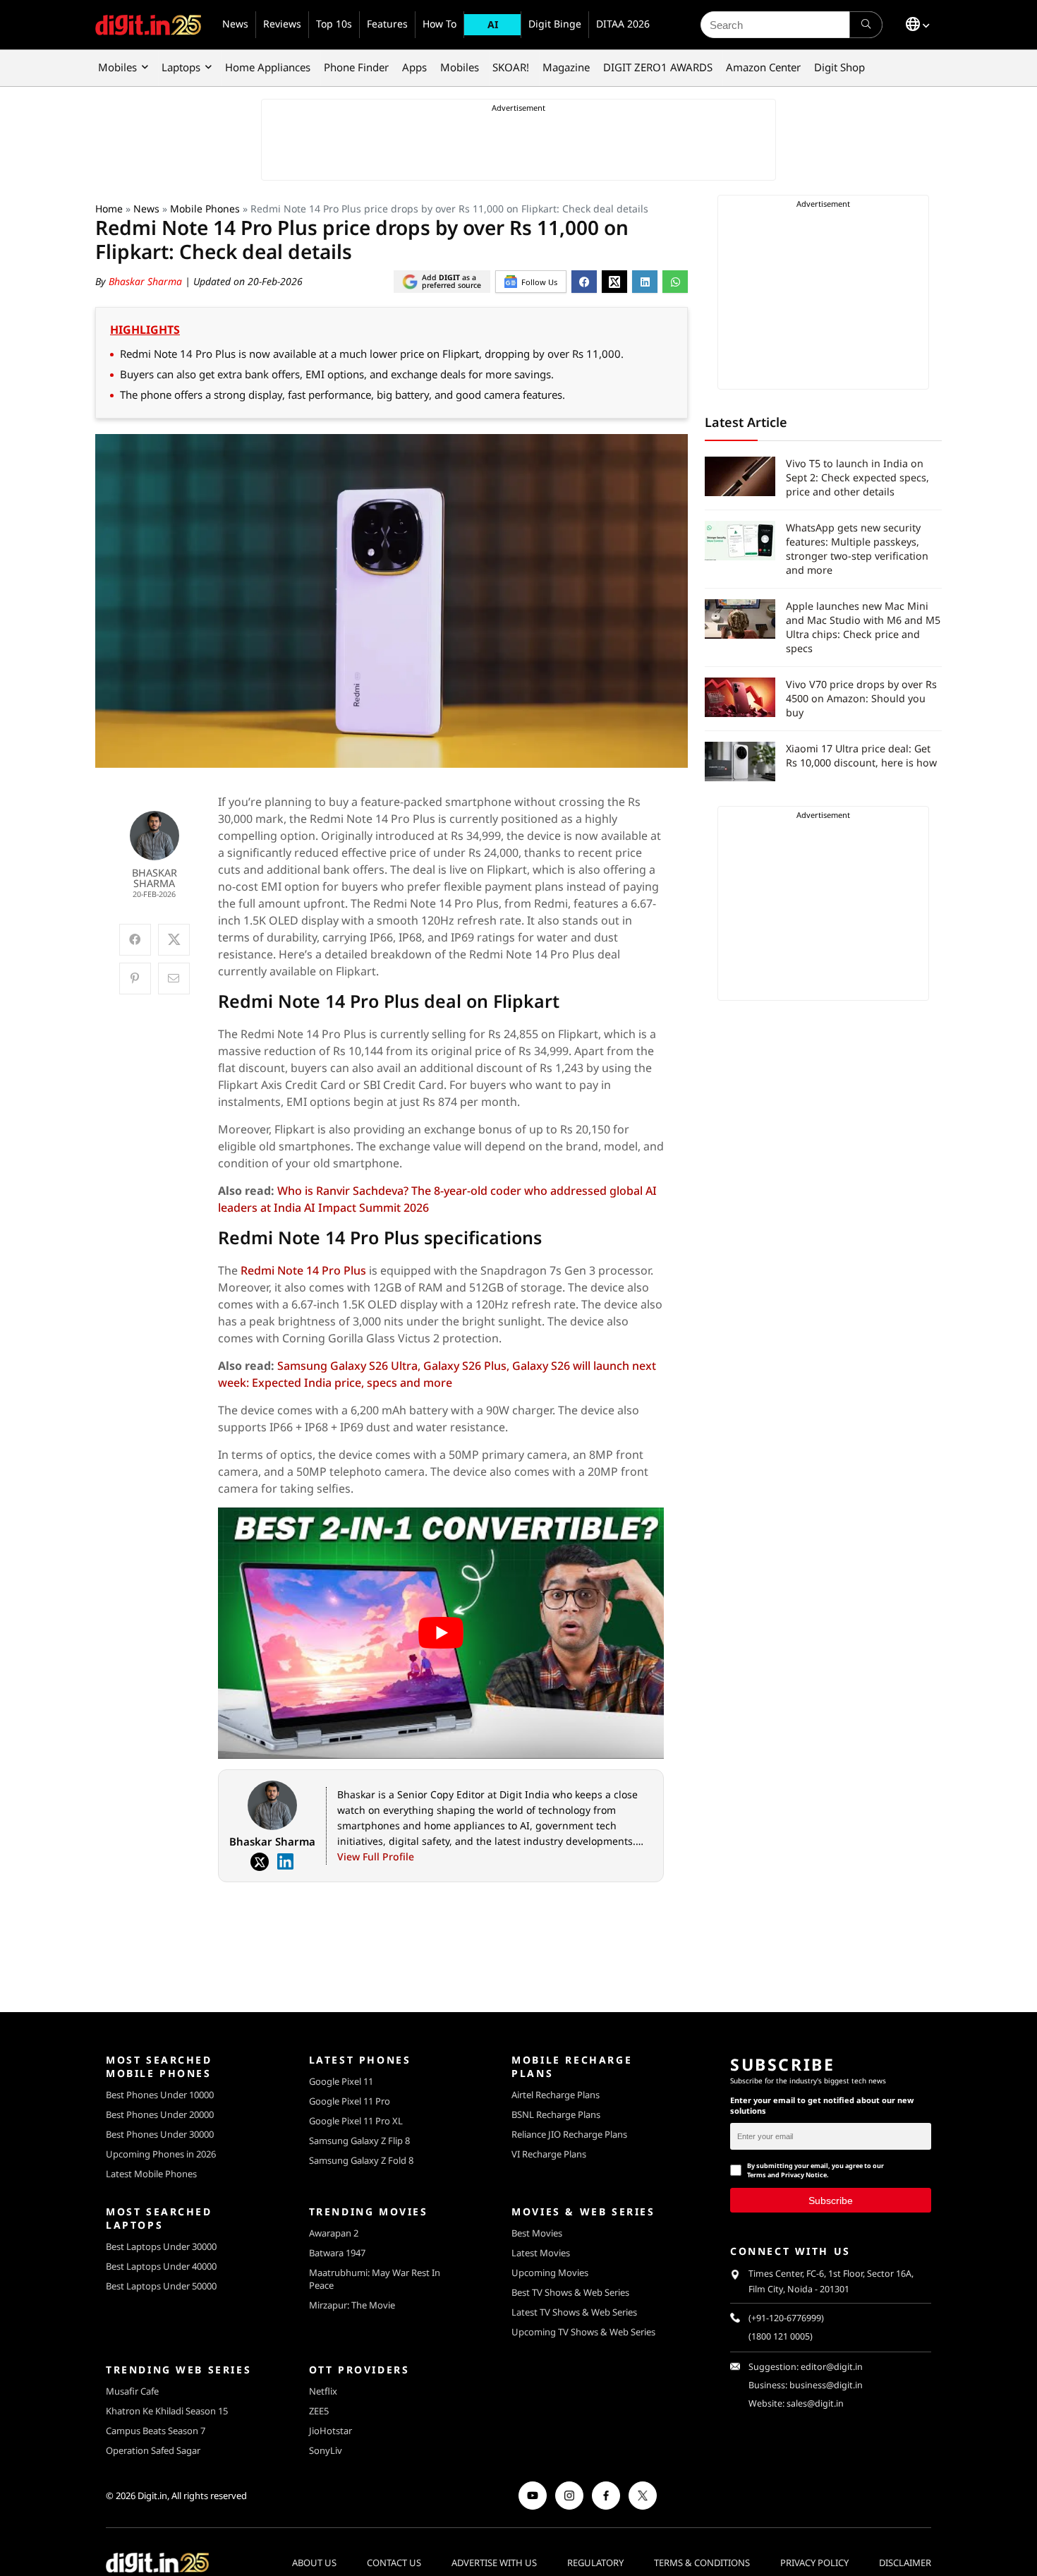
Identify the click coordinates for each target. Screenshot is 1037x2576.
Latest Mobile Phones (151, 2174)
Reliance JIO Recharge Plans (569, 2134)
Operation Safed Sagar (153, 2450)
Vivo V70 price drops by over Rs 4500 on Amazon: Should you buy (861, 698)
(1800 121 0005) (781, 2336)
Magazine (566, 67)
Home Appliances (268, 67)
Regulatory (595, 2563)
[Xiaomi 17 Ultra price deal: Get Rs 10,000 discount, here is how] (740, 762)
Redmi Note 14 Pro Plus (303, 1270)
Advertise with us (494, 2563)
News (235, 24)
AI (493, 24)
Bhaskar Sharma (147, 281)
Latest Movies (541, 2253)
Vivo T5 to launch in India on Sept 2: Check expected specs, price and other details (857, 477)
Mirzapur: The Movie (352, 2305)
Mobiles (117, 67)
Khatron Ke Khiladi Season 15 (167, 2411)
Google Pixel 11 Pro (350, 2101)
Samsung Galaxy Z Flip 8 (359, 2141)
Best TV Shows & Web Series (570, 2292)
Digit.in (152, 2496)
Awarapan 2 (334, 2233)
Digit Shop (839, 67)
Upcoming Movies (550, 2273)
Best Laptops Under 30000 (161, 2246)
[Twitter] (260, 1862)
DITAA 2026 (623, 24)
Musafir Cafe (132, 2391)
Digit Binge (555, 24)
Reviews (282, 24)
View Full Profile (376, 1856)
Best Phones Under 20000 (160, 2114)
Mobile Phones (205, 209)
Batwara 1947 (337, 2253)
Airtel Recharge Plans (556, 2095)
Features (387, 24)
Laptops (181, 67)
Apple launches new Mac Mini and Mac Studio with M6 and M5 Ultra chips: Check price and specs (863, 627)
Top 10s (334, 24)
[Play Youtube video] (441, 1633)
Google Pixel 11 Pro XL (356, 2121)
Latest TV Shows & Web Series (574, 2312)
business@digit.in (826, 2385)
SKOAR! (511, 67)
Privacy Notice (804, 2175)
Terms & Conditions (702, 2563)
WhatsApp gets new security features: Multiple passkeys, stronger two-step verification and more (857, 549)
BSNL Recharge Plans (556, 2114)
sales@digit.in (815, 2403)
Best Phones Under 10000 (160, 2095)
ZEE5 (319, 2411)
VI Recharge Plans (549, 2154)
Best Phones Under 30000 (160, 2134)
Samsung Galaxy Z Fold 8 (361, 2160)
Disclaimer (905, 2563)
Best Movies (537, 2233)
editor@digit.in (832, 2367)
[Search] (866, 25)
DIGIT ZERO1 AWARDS (658, 67)
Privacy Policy (814, 2563)
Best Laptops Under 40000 (161, 2266)
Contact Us (394, 2563)
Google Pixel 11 (341, 2081)
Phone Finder (356, 67)
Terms (757, 2175)
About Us (314, 2563)
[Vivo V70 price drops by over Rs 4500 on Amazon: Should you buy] (740, 697)
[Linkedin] (285, 1862)
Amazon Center (763, 67)
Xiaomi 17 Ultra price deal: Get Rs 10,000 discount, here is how (861, 756)
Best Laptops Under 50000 (161, 2286)
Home (109, 209)
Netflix (323, 2391)
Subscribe (831, 2201)
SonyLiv (326, 2450)
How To (439, 24)
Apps (414, 67)
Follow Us (539, 282)
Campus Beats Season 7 (156, 2431)
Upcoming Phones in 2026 (161, 2154)
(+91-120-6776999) (786, 2318)
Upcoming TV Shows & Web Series (583, 2332)
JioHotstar (330, 2431)
